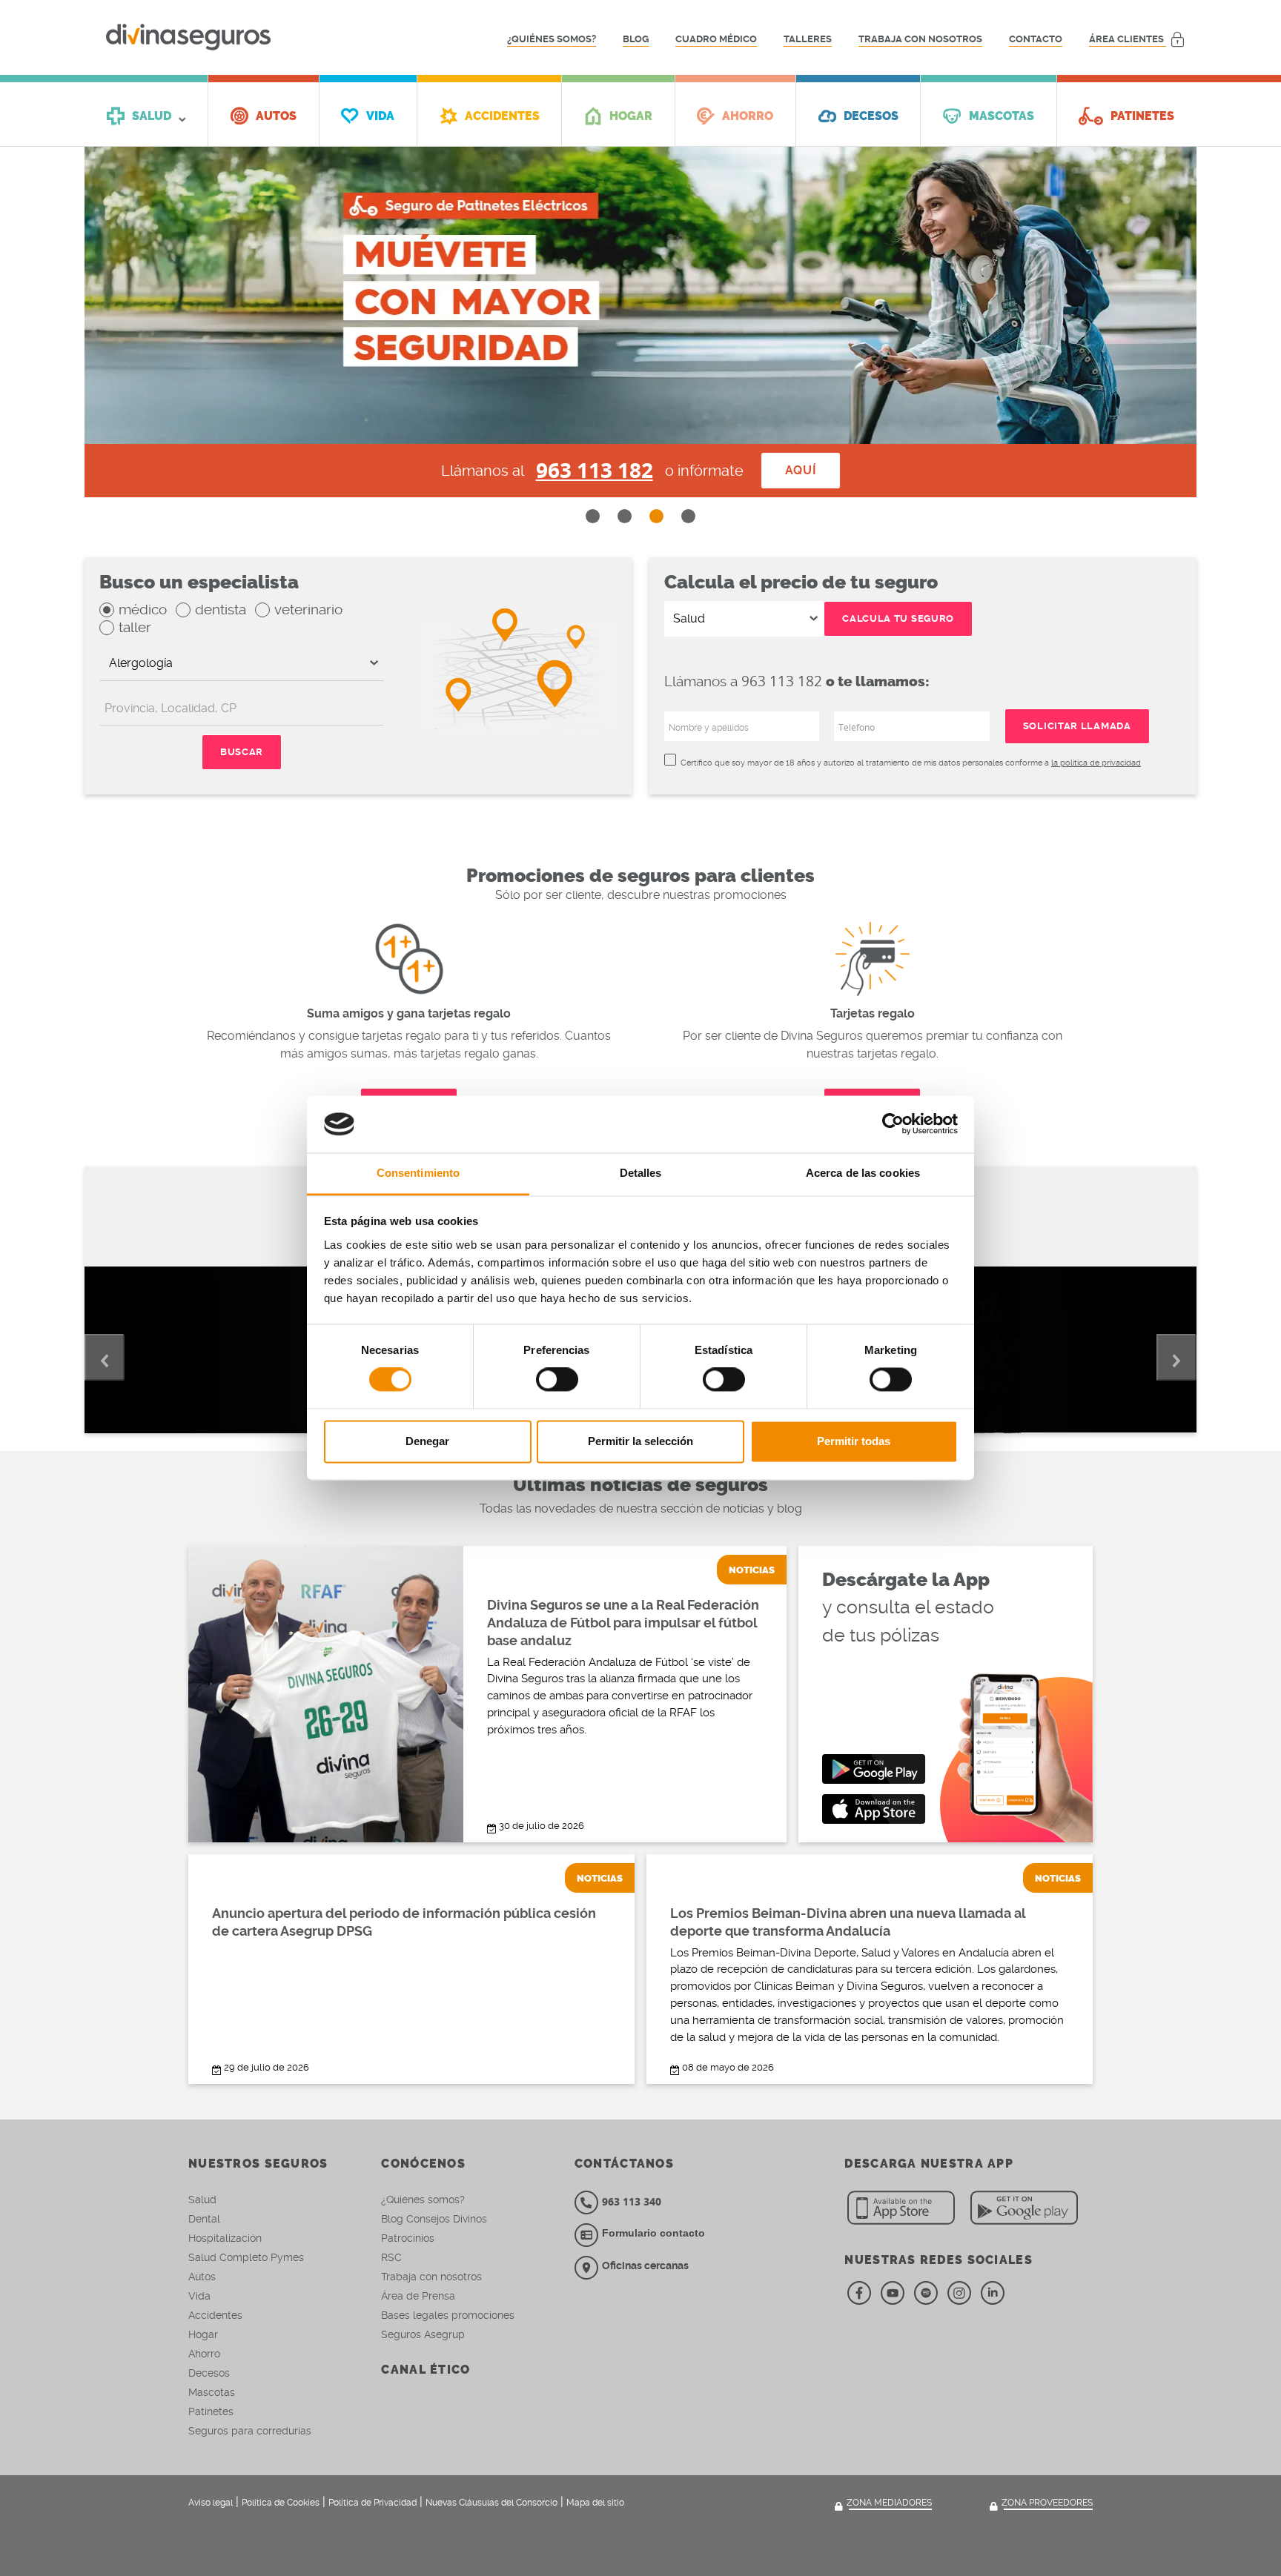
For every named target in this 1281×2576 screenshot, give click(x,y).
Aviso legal (211, 2503)
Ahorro (204, 2354)
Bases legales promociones (448, 2315)
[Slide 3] (656, 516)
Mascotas (212, 2392)
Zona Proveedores (1047, 2503)
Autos (202, 2277)
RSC (391, 2257)
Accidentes (215, 2315)
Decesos (209, 2373)
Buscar (242, 752)
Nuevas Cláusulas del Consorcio (491, 2503)
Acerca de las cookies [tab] (863, 1173)
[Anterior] (105, 1357)
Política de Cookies (281, 2503)
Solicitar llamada (1077, 726)
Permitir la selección (640, 1441)
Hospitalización (225, 2238)
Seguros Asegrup (423, 2334)
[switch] (557, 1380)
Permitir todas (854, 1441)
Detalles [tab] (641, 1173)
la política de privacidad (1096, 763)
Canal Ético (426, 2370)
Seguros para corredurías (250, 2431)
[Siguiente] (1176, 1357)
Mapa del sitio (595, 2503)
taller (135, 627)
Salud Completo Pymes (246, 2257)
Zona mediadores (889, 2503)
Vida (199, 2296)
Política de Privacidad (373, 2503)
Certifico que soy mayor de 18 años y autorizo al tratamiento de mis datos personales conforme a (911, 763)
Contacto (1036, 39)
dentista (221, 610)
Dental (204, 2219)
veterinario (308, 610)
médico (143, 610)
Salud (202, 2200)
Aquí (801, 470)
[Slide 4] (688, 516)
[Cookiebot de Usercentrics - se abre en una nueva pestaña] (893, 1124)
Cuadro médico (716, 39)
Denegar (427, 1441)
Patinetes (211, 2411)
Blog (636, 39)
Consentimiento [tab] (418, 1173)
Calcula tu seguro (898, 618)
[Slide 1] (593, 516)
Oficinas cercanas (645, 2265)
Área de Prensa (418, 2296)
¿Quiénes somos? (552, 39)
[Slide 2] (625, 516)
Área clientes (1128, 39)
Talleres (808, 39)
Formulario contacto (653, 2233)
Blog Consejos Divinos (434, 2219)
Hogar (203, 2334)
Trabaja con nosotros (920, 39)
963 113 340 (632, 2201)
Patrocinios (408, 2238)
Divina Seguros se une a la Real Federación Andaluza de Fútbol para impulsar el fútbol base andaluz (623, 1623)
